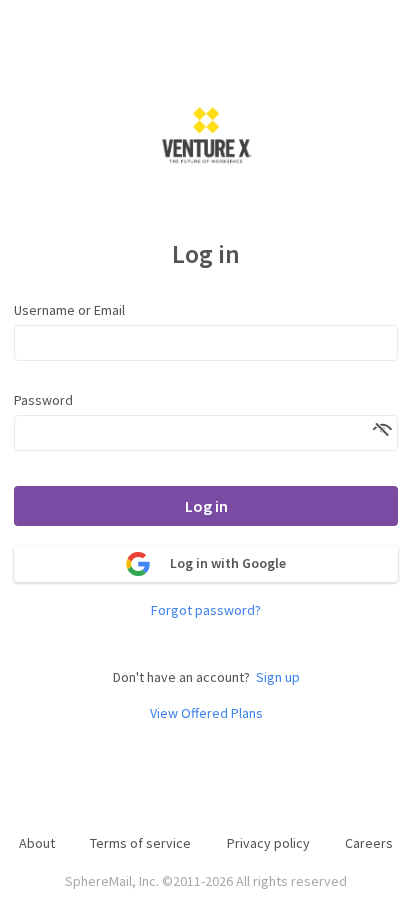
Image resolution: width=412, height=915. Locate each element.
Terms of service (140, 843)
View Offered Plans (206, 713)
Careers (369, 843)
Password (43, 400)
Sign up (278, 677)
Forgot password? (206, 610)
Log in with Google (228, 563)
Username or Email (69, 310)
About (37, 843)
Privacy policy (268, 843)
